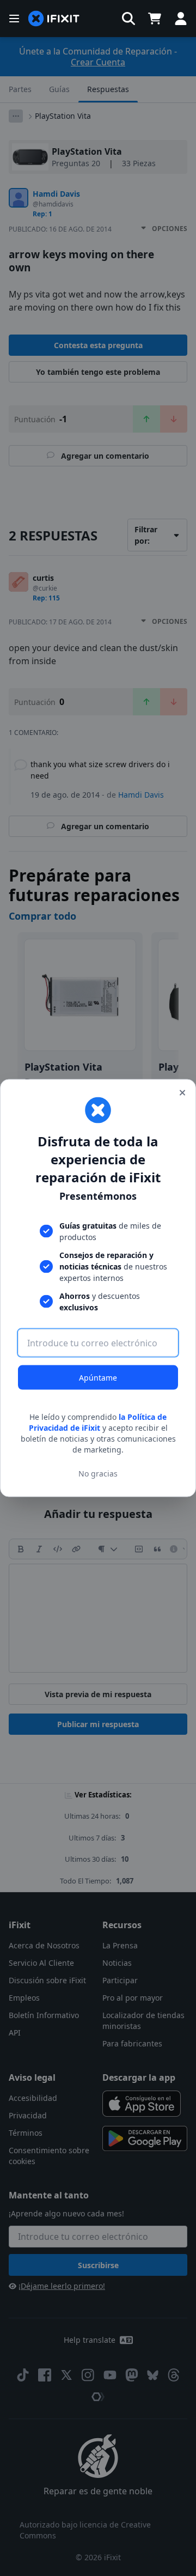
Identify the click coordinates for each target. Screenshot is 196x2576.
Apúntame (98, 1378)
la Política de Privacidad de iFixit (98, 1422)
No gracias (98, 1473)
